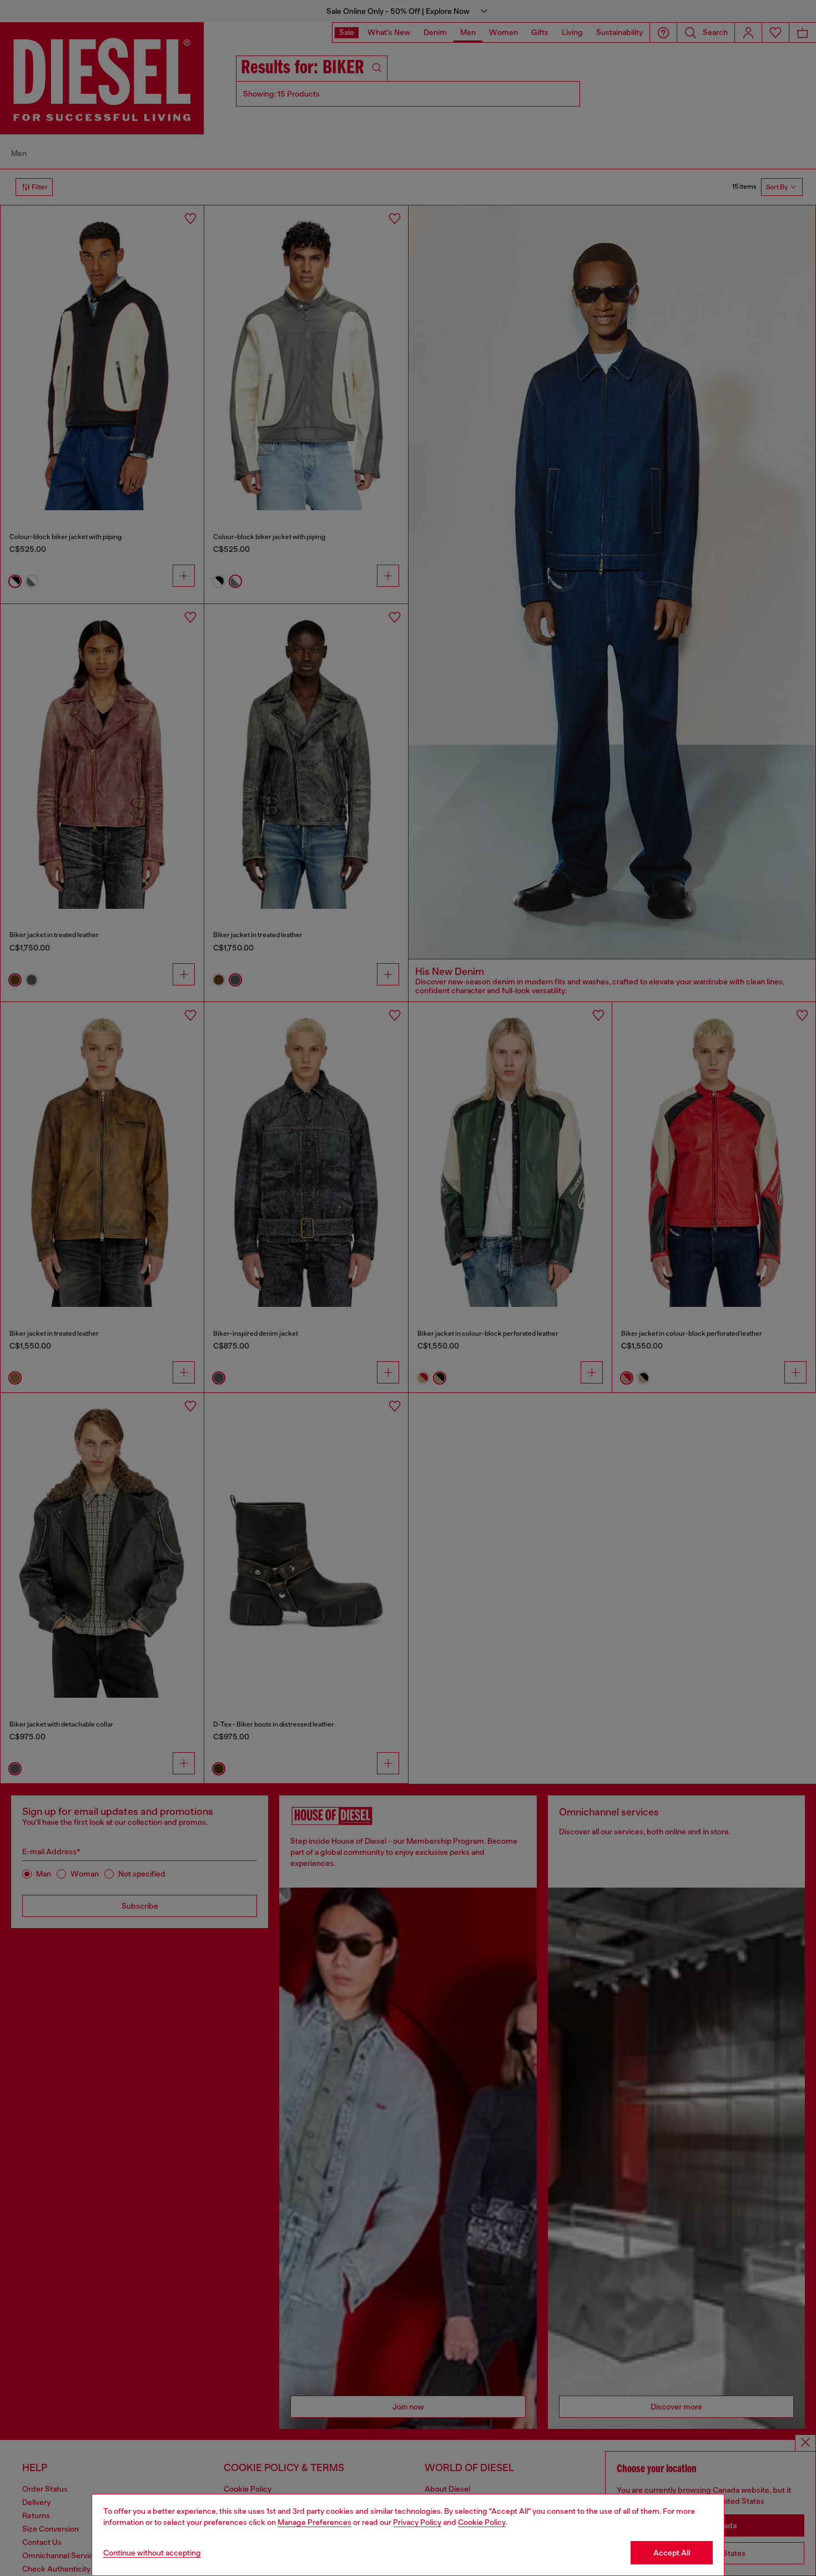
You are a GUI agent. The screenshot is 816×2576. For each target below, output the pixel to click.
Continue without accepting (152, 2553)
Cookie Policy (482, 2522)
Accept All (672, 2553)
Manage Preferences (314, 2522)
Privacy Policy (417, 2522)
